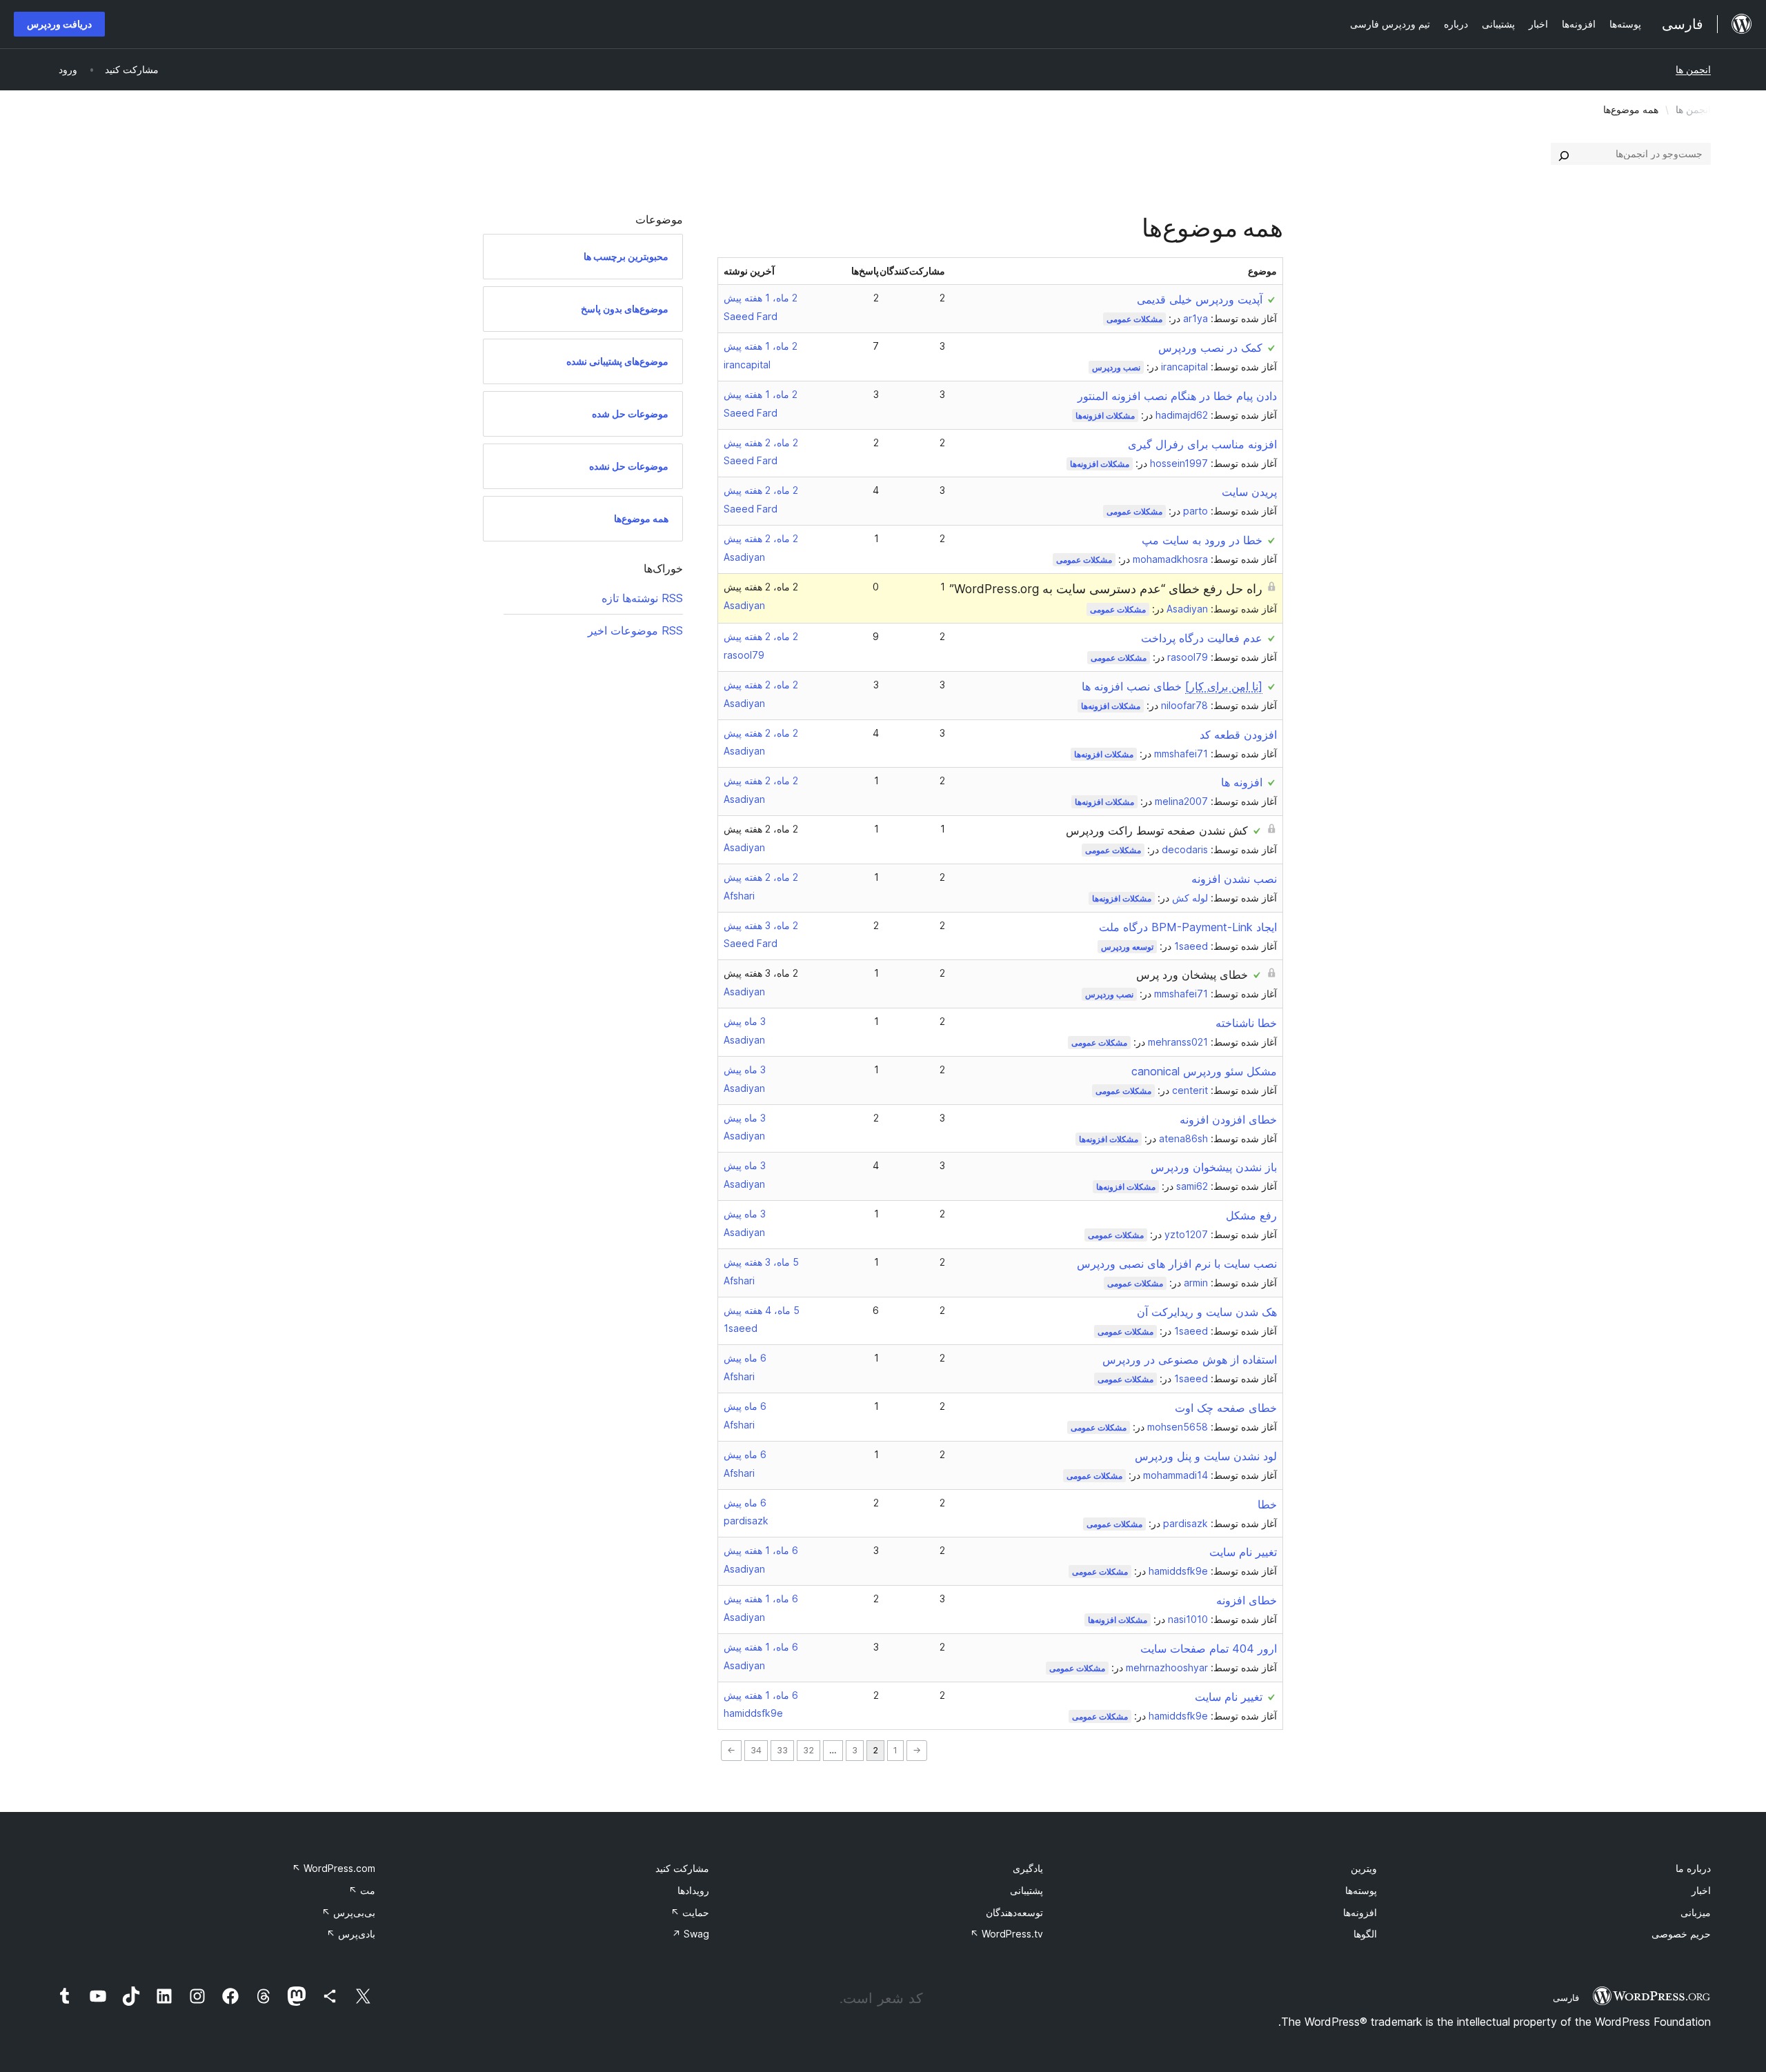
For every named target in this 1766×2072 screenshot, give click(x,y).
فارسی (1566, 1998)
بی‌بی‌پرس (348, 1912)
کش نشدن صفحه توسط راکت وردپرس (1157, 830)
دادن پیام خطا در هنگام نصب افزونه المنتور (1177, 396)
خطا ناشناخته (1246, 1023)
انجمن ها (1693, 69)
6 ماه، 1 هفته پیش (761, 1550)
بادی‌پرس (351, 1934)
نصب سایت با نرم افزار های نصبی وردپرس (1177, 1264)
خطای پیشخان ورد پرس (1192, 975)
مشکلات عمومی (1134, 319)
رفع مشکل (1251, 1215)
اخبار (1701, 1890)
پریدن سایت (1249, 492)
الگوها (1365, 1934)
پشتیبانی (1026, 1890)
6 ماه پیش (745, 1358)
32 (808, 1750)
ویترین (1364, 1868)
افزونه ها (1242, 782)
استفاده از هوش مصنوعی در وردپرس (1190, 1359)
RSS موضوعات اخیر (635, 630)
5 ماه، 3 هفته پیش (761, 1262)
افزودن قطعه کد (1238, 735)
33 (782, 1750)
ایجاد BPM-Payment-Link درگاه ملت (1188, 927)
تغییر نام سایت (1243, 1552)
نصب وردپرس (1116, 367)
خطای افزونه (1247, 1600)
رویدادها (693, 1890)
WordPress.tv (1006, 1934)
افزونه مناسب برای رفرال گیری (1202, 444)
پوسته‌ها (1361, 1890)
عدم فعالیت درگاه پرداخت (1202, 638)
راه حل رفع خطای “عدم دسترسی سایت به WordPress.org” (1106, 589)
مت (362, 1890)
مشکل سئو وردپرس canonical (1204, 1071)
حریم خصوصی (1681, 1934)
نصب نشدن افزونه (1234, 879)
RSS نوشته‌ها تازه (642, 598)
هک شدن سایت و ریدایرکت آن (1207, 1312)
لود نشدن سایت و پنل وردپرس (1206, 1456)
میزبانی (1696, 1912)
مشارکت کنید (682, 1868)
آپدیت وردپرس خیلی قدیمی (1200, 299)
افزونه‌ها (1360, 1912)
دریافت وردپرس (59, 24)
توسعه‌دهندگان (1014, 1912)
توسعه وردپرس (1127, 947)
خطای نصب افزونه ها (1172, 686)
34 (756, 1750)
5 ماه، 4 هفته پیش (762, 1310)
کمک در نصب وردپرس (1210, 348)
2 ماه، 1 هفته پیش (761, 298)
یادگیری (1028, 1868)
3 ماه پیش (745, 1021)
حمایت (690, 1912)
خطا (1267, 1504)
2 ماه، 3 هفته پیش (761, 925)
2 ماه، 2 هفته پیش (761, 442)
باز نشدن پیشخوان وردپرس (1214, 1167)
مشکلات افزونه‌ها (1105, 416)
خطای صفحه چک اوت (1226, 1408)
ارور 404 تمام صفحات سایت (1209, 1648)
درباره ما (1693, 1868)
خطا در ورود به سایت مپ (1202, 540)
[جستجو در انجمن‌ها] (1564, 154)
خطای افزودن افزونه (1228, 1119)
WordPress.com (334, 1868)
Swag (691, 1934)
